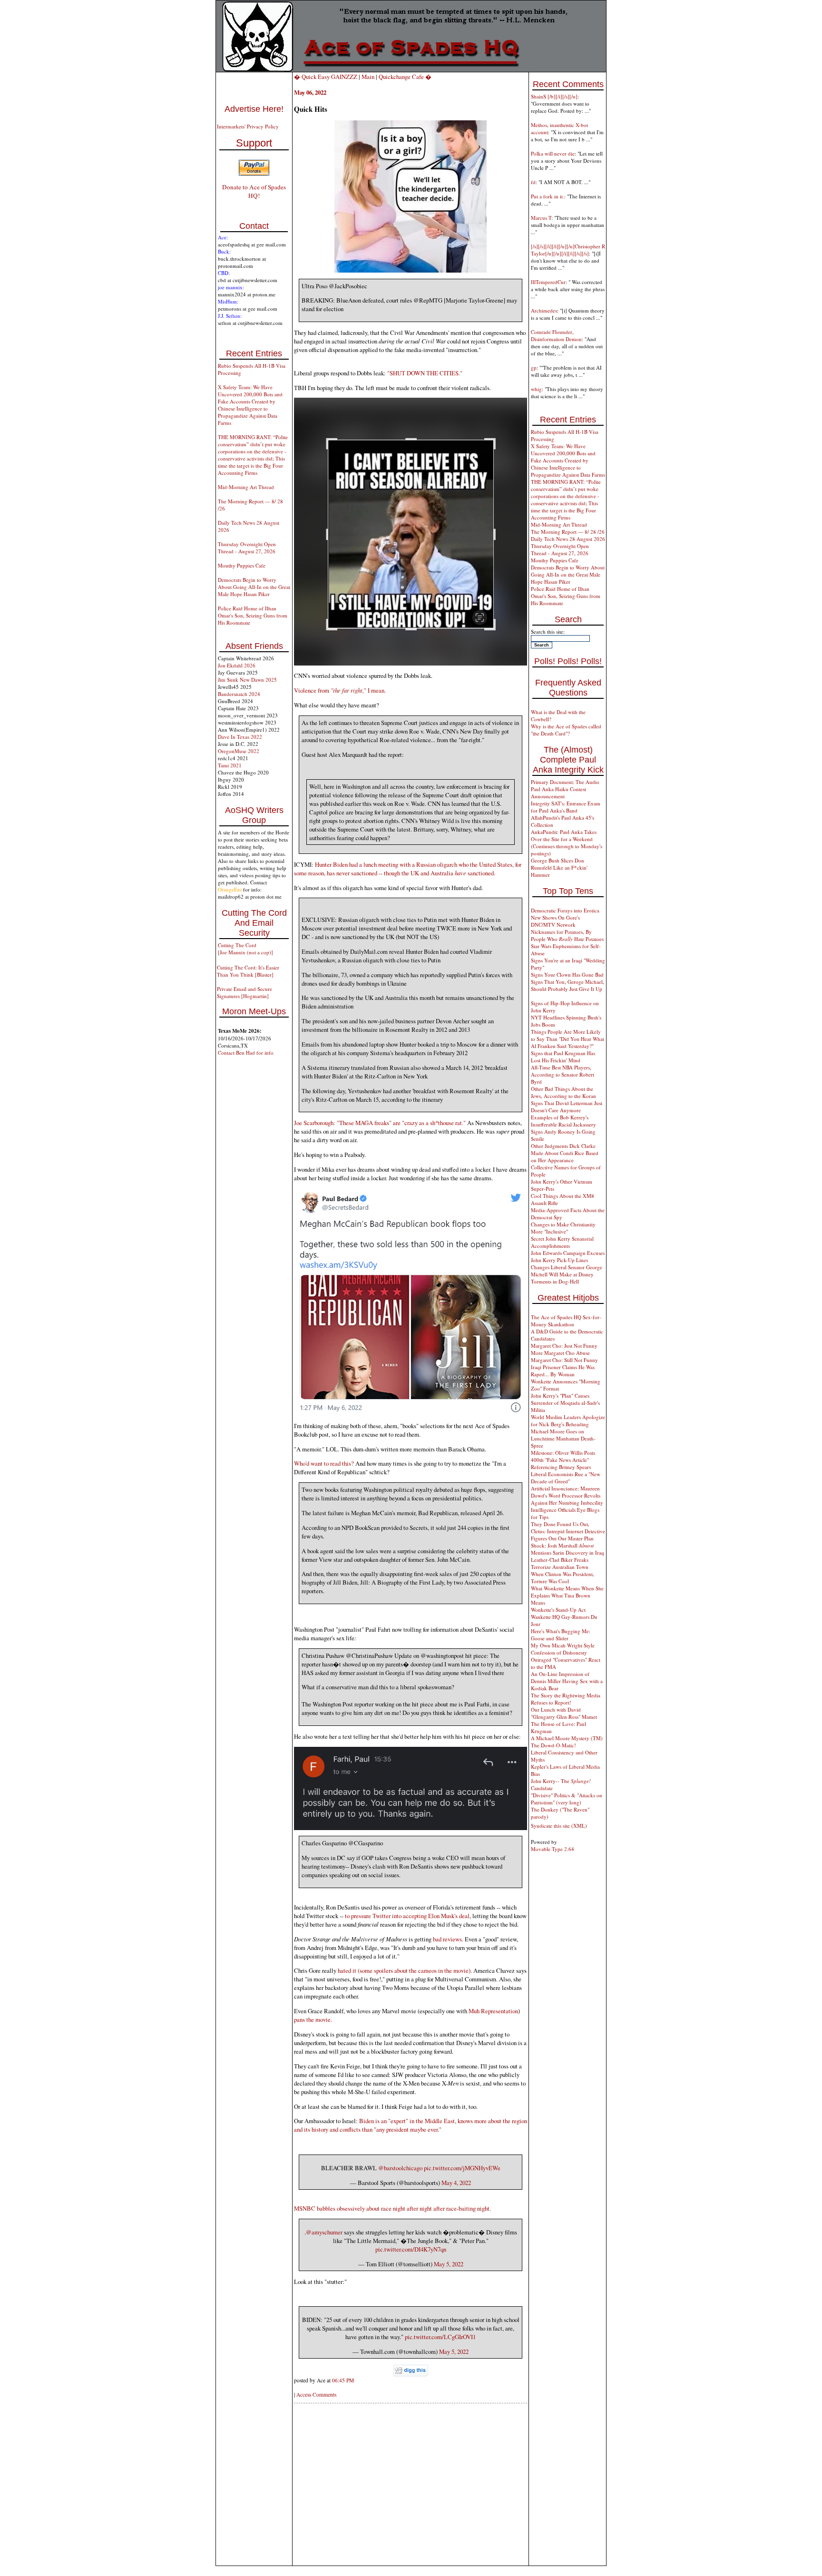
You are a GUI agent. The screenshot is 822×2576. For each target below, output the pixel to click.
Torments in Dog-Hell (555, 1281)
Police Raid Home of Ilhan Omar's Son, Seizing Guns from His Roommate (253, 615)
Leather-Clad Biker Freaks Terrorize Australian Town (560, 1563)
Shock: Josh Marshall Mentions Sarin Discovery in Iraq (568, 1549)
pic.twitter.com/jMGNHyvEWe (462, 2168)
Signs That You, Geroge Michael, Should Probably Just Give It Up (568, 985)
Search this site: (548, 632)
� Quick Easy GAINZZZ (326, 77)
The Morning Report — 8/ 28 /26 (568, 532)
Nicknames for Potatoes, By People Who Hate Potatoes (567, 935)
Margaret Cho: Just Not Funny (564, 1346)
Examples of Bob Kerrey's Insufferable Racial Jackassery (563, 1121)
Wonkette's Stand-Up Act (558, 1610)
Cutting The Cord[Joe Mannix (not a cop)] (245, 949)
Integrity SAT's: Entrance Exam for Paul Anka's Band (566, 807)
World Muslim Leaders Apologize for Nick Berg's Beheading (568, 1420)
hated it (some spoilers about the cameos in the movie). (405, 1970)
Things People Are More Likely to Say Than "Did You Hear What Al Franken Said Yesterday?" (568, 1039)
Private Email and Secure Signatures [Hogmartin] (245, 992)
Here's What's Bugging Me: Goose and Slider (561, 1635)
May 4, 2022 (456, 2183)
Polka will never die (553, 153)
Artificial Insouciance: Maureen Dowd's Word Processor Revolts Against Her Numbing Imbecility (567, 1495)
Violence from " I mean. (340, 690)
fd (533, 182)
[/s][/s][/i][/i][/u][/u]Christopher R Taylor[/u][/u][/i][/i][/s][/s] (568, 250)
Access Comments (316, 2395)
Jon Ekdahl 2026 (237, 665)
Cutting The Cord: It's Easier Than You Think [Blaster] (248, 971)
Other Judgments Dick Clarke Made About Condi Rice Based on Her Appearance (565, 1153)
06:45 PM (343, 2380)
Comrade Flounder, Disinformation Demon (556, 335)
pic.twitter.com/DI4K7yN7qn (411, 2249)
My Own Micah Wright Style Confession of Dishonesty (563, 1649)
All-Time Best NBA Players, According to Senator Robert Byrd (563, 1074)
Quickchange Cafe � (405, 77)
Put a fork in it (548, 196)
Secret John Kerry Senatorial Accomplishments (562, 1242)
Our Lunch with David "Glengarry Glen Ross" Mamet (564, 1713)
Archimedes (544, 310)
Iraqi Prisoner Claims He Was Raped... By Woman (563, 1371)
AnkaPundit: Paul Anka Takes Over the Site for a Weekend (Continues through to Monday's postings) (567, 842)
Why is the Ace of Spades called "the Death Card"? (566, 730)
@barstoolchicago (400, 2168)
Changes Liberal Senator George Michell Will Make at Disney (567, 1271)
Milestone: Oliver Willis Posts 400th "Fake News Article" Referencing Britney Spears (563, 1460)
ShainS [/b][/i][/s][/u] (554, 96)
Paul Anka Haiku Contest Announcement (558, 793)
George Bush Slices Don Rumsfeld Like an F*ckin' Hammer (559, 867)
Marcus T (541, 218)
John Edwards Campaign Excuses (568, 1253)
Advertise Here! (254, 109)
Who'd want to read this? (324, 1463)
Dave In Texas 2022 (240, 737)
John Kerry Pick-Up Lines (559, 1260)
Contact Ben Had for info (246, 1053)
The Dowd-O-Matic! (553, 1745)
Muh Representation (493, 2011)
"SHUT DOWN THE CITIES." (425, 373)
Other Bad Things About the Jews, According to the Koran (563, 1092)
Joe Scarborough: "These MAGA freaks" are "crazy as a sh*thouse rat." (380, 1123)
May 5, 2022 (449, 2264)
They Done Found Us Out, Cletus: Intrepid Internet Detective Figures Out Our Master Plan (568, 1531)
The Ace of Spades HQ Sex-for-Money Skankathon (566, 1321)
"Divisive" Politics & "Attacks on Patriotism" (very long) (567, 1799)
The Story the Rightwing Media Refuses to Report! (566, 1699)
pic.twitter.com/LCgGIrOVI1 (440, 2337)
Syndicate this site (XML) (559, 1826)
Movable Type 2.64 (553, 1849)
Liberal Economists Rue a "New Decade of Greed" (566, 1478)
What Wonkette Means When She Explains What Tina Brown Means (567, 1595)
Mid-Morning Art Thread (246, 487)
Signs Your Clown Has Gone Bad (567, 975)
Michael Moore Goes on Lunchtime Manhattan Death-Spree (563, 1438)
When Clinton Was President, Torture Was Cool (563, 1577)
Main (368, 77)
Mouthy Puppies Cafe (242, 565)
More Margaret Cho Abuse (560, 1353)
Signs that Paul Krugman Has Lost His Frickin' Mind (563, 1057)
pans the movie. (313, 2019)
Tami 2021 (230, 765)
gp (534, 367)
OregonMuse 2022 (239, 751)
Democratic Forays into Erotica (565, 910)
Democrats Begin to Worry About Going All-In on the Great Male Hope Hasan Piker (254, 587)
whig (536, 389)
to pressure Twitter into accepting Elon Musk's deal (407, 1916)
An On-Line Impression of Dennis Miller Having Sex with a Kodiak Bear (567, 1681)
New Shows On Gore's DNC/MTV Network (555, 921)
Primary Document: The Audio (565, 782)
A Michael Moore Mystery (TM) (567, 1738)
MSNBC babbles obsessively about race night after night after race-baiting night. (392, 2208)
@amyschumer (324, 2232)
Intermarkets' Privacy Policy (248, 126)
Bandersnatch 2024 (239, 694)
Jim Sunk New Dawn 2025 (247, 680)
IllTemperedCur (548, 282)
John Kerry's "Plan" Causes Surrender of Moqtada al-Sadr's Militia (565, 1403)
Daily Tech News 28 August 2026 (568, 539)
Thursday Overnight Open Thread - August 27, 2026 (247, 548)
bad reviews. (448, 1939)
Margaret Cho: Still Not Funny (564, 1360)
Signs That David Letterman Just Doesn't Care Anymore (567, 1107)
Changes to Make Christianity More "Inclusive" (563, 1228)
